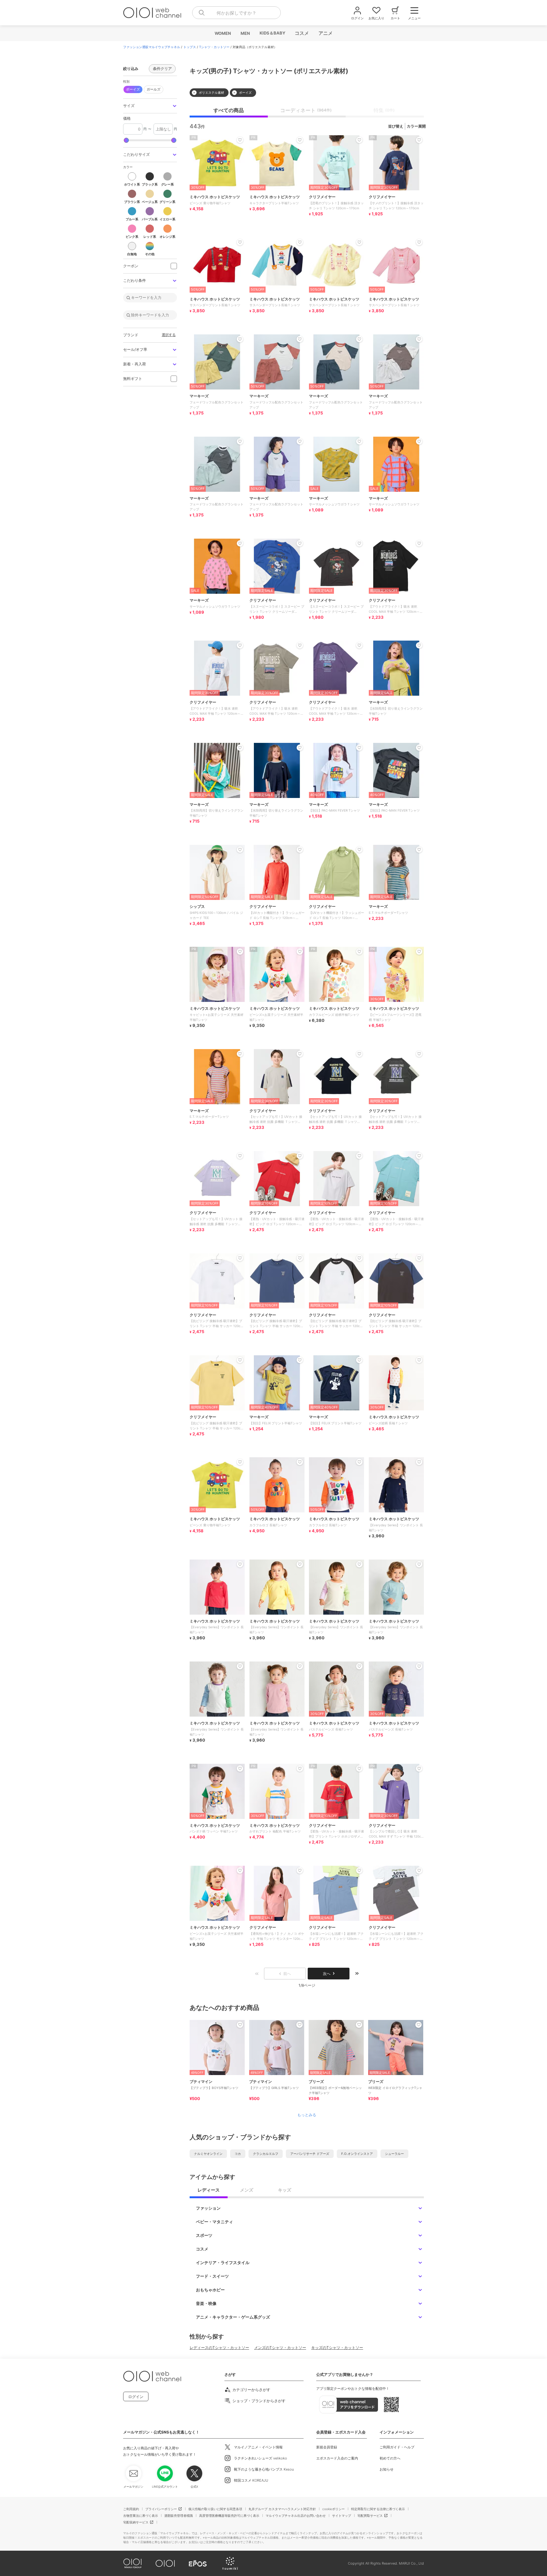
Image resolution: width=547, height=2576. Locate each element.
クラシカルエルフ (266, 2154)
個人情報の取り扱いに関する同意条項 (215, 2509)
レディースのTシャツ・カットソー (219, 2348)
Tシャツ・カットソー (214, 47)
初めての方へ (390, 2458)
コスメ (302, 33)
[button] (150, 106)
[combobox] (236, 13)
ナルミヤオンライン (208, 2154)
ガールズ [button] (152, 89)
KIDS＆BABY (272, 33)
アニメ (325, 33)
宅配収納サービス (136, 2522)
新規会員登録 (327, 2447)
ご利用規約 (131, 2509)
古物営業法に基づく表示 (141, 2516)
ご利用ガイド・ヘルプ (397, 2447)
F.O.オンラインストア (357, 2154)
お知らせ (387, 2469)
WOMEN (223, 33)
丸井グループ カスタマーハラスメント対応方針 (282, 2509)
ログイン (136, 2397)
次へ (327, 1974)
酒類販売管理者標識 (179, 2516)
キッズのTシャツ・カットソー (337, 2348)
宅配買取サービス (370, 2516)
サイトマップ (342, 2516)
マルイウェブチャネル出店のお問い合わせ (296, 2516)
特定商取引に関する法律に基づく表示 (378, 2509)
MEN (245, 33)
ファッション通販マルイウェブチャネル (152, 47)
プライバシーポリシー (161, 2509)
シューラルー (394, 2154)
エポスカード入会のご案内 (337, 2458)
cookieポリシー (333, 2509)
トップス (190, 47)
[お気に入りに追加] (240, 2025)
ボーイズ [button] (133, 89)
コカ (238, 2154)
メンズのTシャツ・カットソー (280, 2348)
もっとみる (307, 2115)
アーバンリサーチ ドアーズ (310, 2154)
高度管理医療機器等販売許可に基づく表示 (229, 2516)
